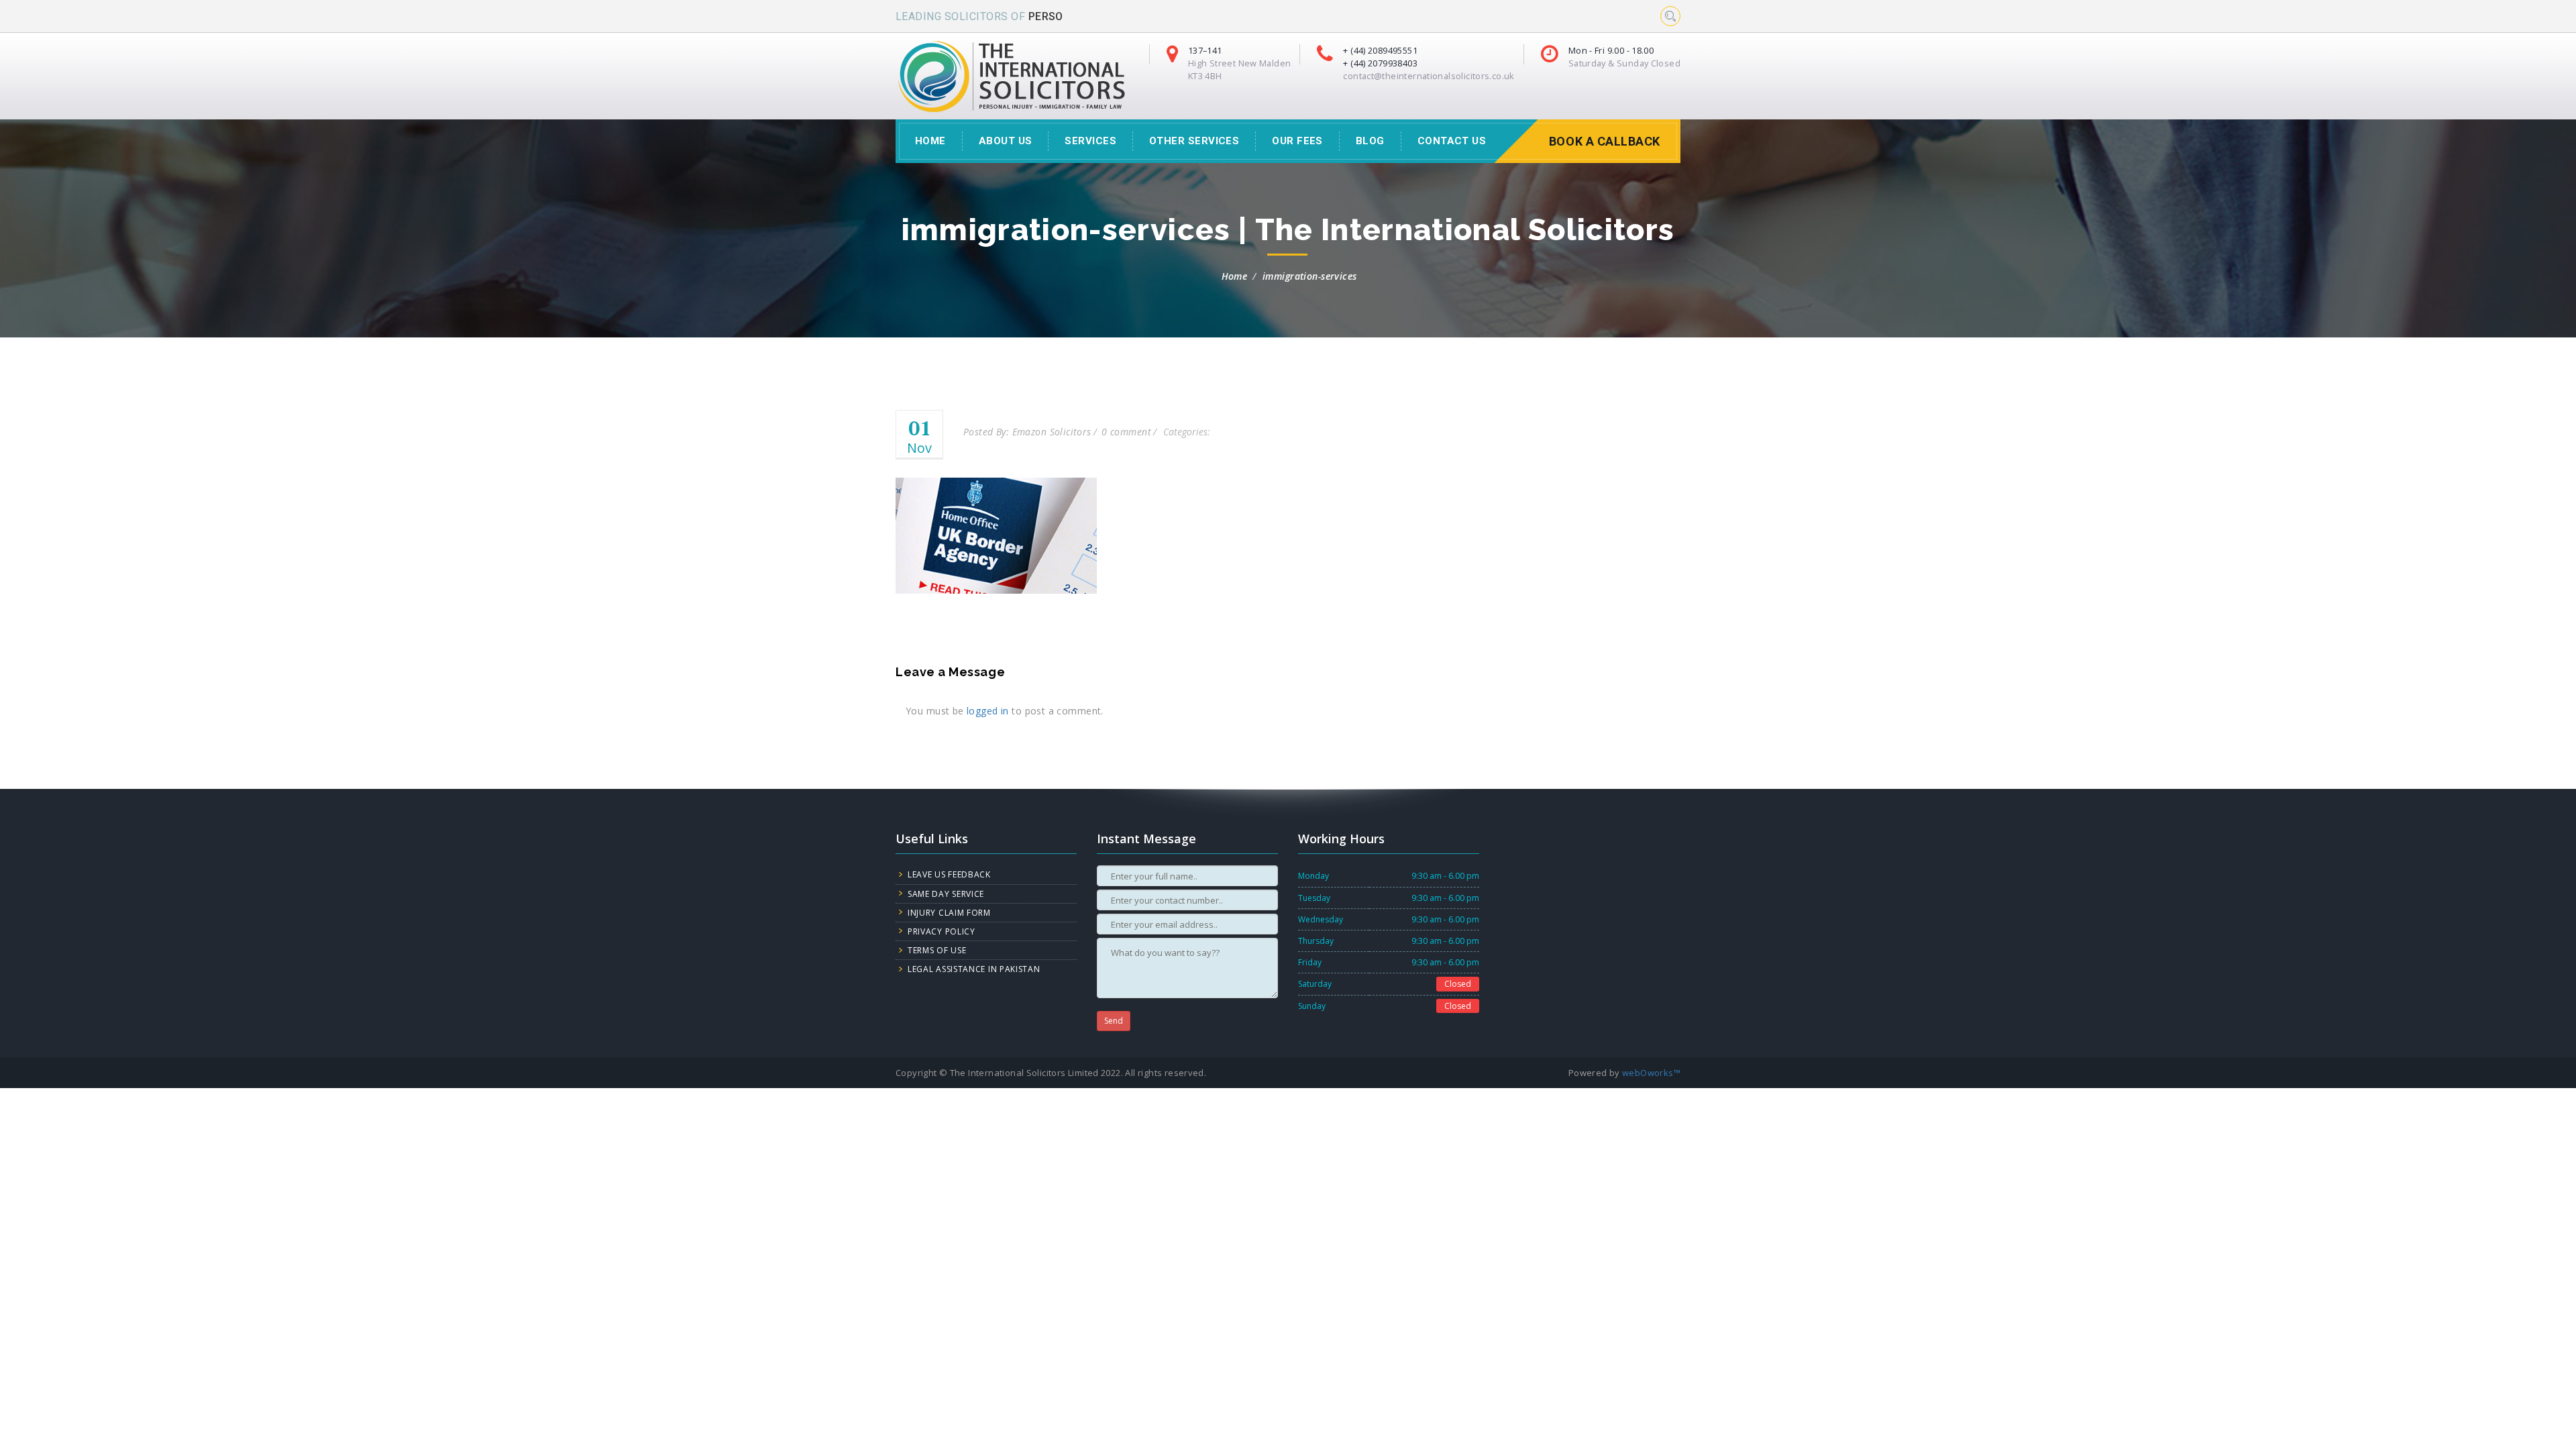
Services (1090, 141)
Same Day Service (946, 894)
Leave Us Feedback (949, 874)
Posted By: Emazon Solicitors (1027, 432)
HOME (930, 141)
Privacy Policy (942, 931)
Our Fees (1297, 141)
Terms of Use (937, 950)
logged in (988, 711)
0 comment (1126, 432)
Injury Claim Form (949, 913)
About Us (1006, 141)
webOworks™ (1651, 1073)
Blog (1370, 141)
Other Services (1194, 141)
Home (1235, 276)
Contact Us (1452, 141)
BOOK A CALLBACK (1605, 141)
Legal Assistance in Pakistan (974, 969)
